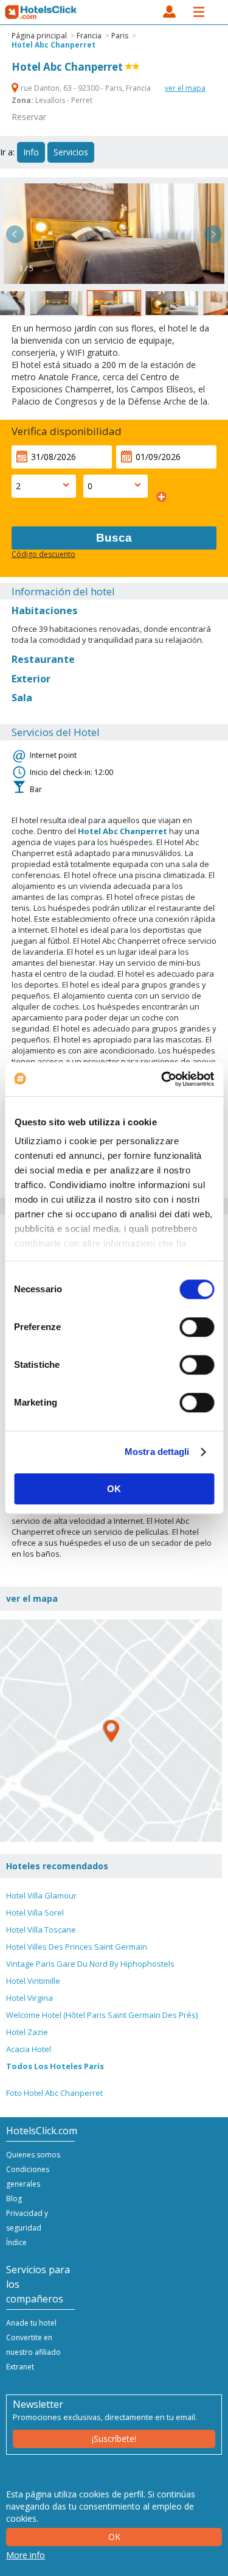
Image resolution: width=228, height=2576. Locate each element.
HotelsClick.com (41, 12)
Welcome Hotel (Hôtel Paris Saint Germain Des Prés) (102, 2015)
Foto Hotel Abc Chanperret (54, 2093)
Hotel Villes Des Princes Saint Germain (77, 1947)
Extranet (20, 2367)
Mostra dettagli (157, 1452)
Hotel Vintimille (33, 1981)
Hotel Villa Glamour (41, 1895)
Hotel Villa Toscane (41, 1930)
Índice (16, 2242)
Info (31, 152)
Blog (14, 2199)
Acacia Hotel (29, 2049)
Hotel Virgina (29, 1998)
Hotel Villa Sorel (35, 1913)
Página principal (39, 36)
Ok (114, 2537)
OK (114, 1489)
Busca (114, 538)
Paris (120, 36)
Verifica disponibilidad (67, 431)
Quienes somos (33, 2155)
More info (26, 2555)
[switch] (197, 1327)
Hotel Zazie (27, 2032)
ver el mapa (185, 88)
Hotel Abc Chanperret (54, 45)
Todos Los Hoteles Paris (55, 2066)
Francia (89, 36)
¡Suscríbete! (114, 2439)
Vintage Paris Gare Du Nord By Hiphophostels (90, 1964)
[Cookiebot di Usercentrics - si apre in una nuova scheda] (162, 1079)
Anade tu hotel (31, 2323)
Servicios (71, 152)
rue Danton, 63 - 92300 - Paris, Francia (86, 88)
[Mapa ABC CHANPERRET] (111, 1731)
